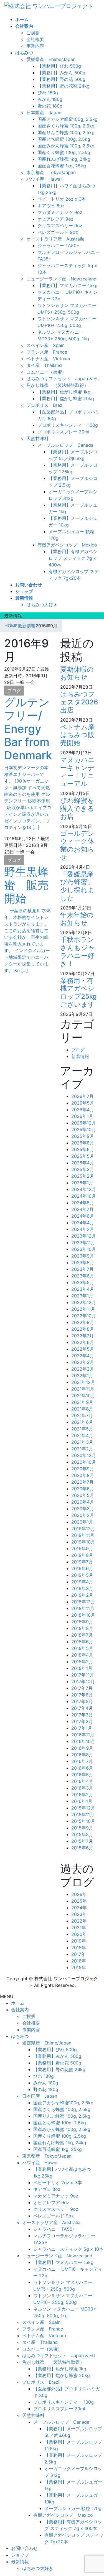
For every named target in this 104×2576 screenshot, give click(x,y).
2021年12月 (83, 1382)
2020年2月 (83, 1515)
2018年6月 (82, 1642)
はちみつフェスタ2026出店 (79, 702)
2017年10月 (83, 1681)
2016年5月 (82, 1775)
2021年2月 (82, 1449)
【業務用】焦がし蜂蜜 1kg (64, 392)
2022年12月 (84, 1302)
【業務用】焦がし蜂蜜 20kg (66, 398)
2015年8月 (82, 1834)
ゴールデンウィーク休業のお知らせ (77, 845)
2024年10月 (84, 1196)
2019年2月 (82, 1595)
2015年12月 (83, 1808)
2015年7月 (82, 1841)
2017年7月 (82, 1688)
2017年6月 (82, 1695)
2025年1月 (82, 1183)
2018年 (79, 1948)
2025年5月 (83, 1156)
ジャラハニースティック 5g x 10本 (68, 2249)
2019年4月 (82, 1582)
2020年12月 (84, 1455)
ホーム (18, 2003)
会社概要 (35, 39)
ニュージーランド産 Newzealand (61, 279)
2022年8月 (83, 1329)
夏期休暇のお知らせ (77, 673)
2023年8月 (83, 1263)
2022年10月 (84, 1316)
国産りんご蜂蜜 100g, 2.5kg (66, 132)
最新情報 (20, 2562)
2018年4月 (82, 1655)
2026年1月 (82, 1116)
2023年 (79, 1914)
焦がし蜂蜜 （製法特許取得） (57, 385)
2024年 (79, 1908)
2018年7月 (82, 1635)
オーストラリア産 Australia (55, 239)
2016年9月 (82, 1748)
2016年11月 (83, 1735)
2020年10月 (84, 1462)
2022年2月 (83, 1369)
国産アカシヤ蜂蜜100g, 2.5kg (68, 119)
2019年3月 (82, 1588)
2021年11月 (83, 1389)
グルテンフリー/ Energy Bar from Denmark (28, 729)
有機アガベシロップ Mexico (67, 545)
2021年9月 (82, 1402)
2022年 (79, 1921)
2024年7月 (83, 1209)
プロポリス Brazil (45, 405)
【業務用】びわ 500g (59, 66)
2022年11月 (83, 1309)
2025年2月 (83, 1176)
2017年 (78, 1954)
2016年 (79, 1961)
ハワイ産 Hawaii (45, 179)
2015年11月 (83, 1815)
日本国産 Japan (44, 113)
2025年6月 (83, 1149)
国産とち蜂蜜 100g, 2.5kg (64, 139)
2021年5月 (82, 1429)
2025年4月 (83, 1163)
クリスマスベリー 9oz (60, 226)
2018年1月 (82, 1668)
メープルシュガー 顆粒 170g (73, 2508)
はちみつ (20, 2036)
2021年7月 (82, 1415)
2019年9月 (82, 1548)
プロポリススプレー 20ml (63, 432)
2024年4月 (83, 1223)
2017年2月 (82, 1721)
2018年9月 (82, 1622)
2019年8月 (82, 1555)
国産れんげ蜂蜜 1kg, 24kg (64, 159)
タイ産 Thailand (44, 365)
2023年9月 (83, 1256)
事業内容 (35, 46)
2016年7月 (82, 1761)
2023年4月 (83, 1289)
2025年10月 (84, 1129)
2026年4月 (83, 1110)
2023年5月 (83, 1282)
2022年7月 (83, 1336)
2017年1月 (82, 1728)
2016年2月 (82, 1795)
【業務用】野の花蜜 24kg (64, 86)
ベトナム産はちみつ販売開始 (77, 735)
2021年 (79, 1928)
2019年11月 (83, 1535)
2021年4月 (82, 1435)
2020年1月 (82, 1522)
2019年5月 (82, 1575)
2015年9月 (82, 1828)
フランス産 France (47, 352)
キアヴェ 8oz (51, 206)
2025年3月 (83, 1169)
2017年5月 (82, 1701)
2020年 (79, 1934)
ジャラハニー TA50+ (59, 246)
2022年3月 (83, 1362)
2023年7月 (83, 1269)
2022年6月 (83, 1342)
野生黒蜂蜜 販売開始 (26, 885)
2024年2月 (83, 1229)
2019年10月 (83, 1542)
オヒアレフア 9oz (55, 219)
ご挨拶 (33, 33)
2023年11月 (83, 1243)
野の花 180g (50, 106)
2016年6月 (82, 1768)
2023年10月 (84, 1249)
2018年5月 (82, 1648)
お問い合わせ (24, 2548)
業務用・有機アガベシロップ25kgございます (78, 992)
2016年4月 (82, 1781)
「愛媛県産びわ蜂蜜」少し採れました (77, 886)
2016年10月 (83, 1741)
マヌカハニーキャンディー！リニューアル (78, 772)
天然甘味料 (37, 438)
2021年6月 (82, 1422)
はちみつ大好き (42, 605)
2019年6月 (82, 1568)
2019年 (79, 1941)
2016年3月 (82, 1788)
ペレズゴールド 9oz (58, 232)
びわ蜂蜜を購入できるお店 (77, 808)
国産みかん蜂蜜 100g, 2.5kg (66, 146)
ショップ (20, 2555)
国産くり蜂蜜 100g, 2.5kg (64, 152)
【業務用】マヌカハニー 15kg (68, 285)
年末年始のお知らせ (77, 919)
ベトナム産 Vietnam (48, 359)
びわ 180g (48, 93)
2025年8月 (83, 1143)
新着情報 (80, 1056)
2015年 (79, 1967)
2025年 (79, 1901)
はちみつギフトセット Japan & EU (63, 379)
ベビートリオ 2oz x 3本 (62, 199)
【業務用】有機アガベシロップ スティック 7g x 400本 (73, 558)
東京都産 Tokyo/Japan (51, 172)
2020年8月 (83, 1475)
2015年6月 (82, 1848)
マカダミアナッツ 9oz (60, 212)
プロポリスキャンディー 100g (68, 425)
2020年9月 (83, 1469)
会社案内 (20, 2010)
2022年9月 (83, 1322)
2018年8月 (82, 1628)
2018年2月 (82, 1662)
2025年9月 (83, 1136)
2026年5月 (83, 1103)
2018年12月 (83, 1602)
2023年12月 (84, 1236)
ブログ (14, 691)
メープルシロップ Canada (65, 445)
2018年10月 (83, 1615)
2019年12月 (83, 1529)
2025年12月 (84, 1123)
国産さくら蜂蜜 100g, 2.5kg (66, 126)
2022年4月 (83, 1356)
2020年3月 (83, 1509)
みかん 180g (50, 99)
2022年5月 (83, 1349)
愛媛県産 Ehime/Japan (51, 59)
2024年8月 (83, 1203)
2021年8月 (82, 1409)
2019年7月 (82, 1562)
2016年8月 (82, 1755)
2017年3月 (82, 1715)
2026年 (79, 1894)
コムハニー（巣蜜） (46, 372)
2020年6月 (83, 1489)
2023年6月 (83, 1276)
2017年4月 (82, 1708)
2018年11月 (83, 1608)
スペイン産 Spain (45, 345)
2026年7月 (83, 1096)
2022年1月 (82, 1376)
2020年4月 (83, 1502)
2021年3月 (82, 1442)
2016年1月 (82, 1801)
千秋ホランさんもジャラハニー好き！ (78, 951)
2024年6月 (83, 1216)
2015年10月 (83, 1821)
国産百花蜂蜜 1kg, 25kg (62, 166)
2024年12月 (84, 1189)
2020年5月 (83, 1495)
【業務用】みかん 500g (61, 73)
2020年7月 (83, 1482)
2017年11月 (83, 1675)
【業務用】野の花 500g (61, 79)
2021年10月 (83, 1396)
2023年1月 (82, 1296)
